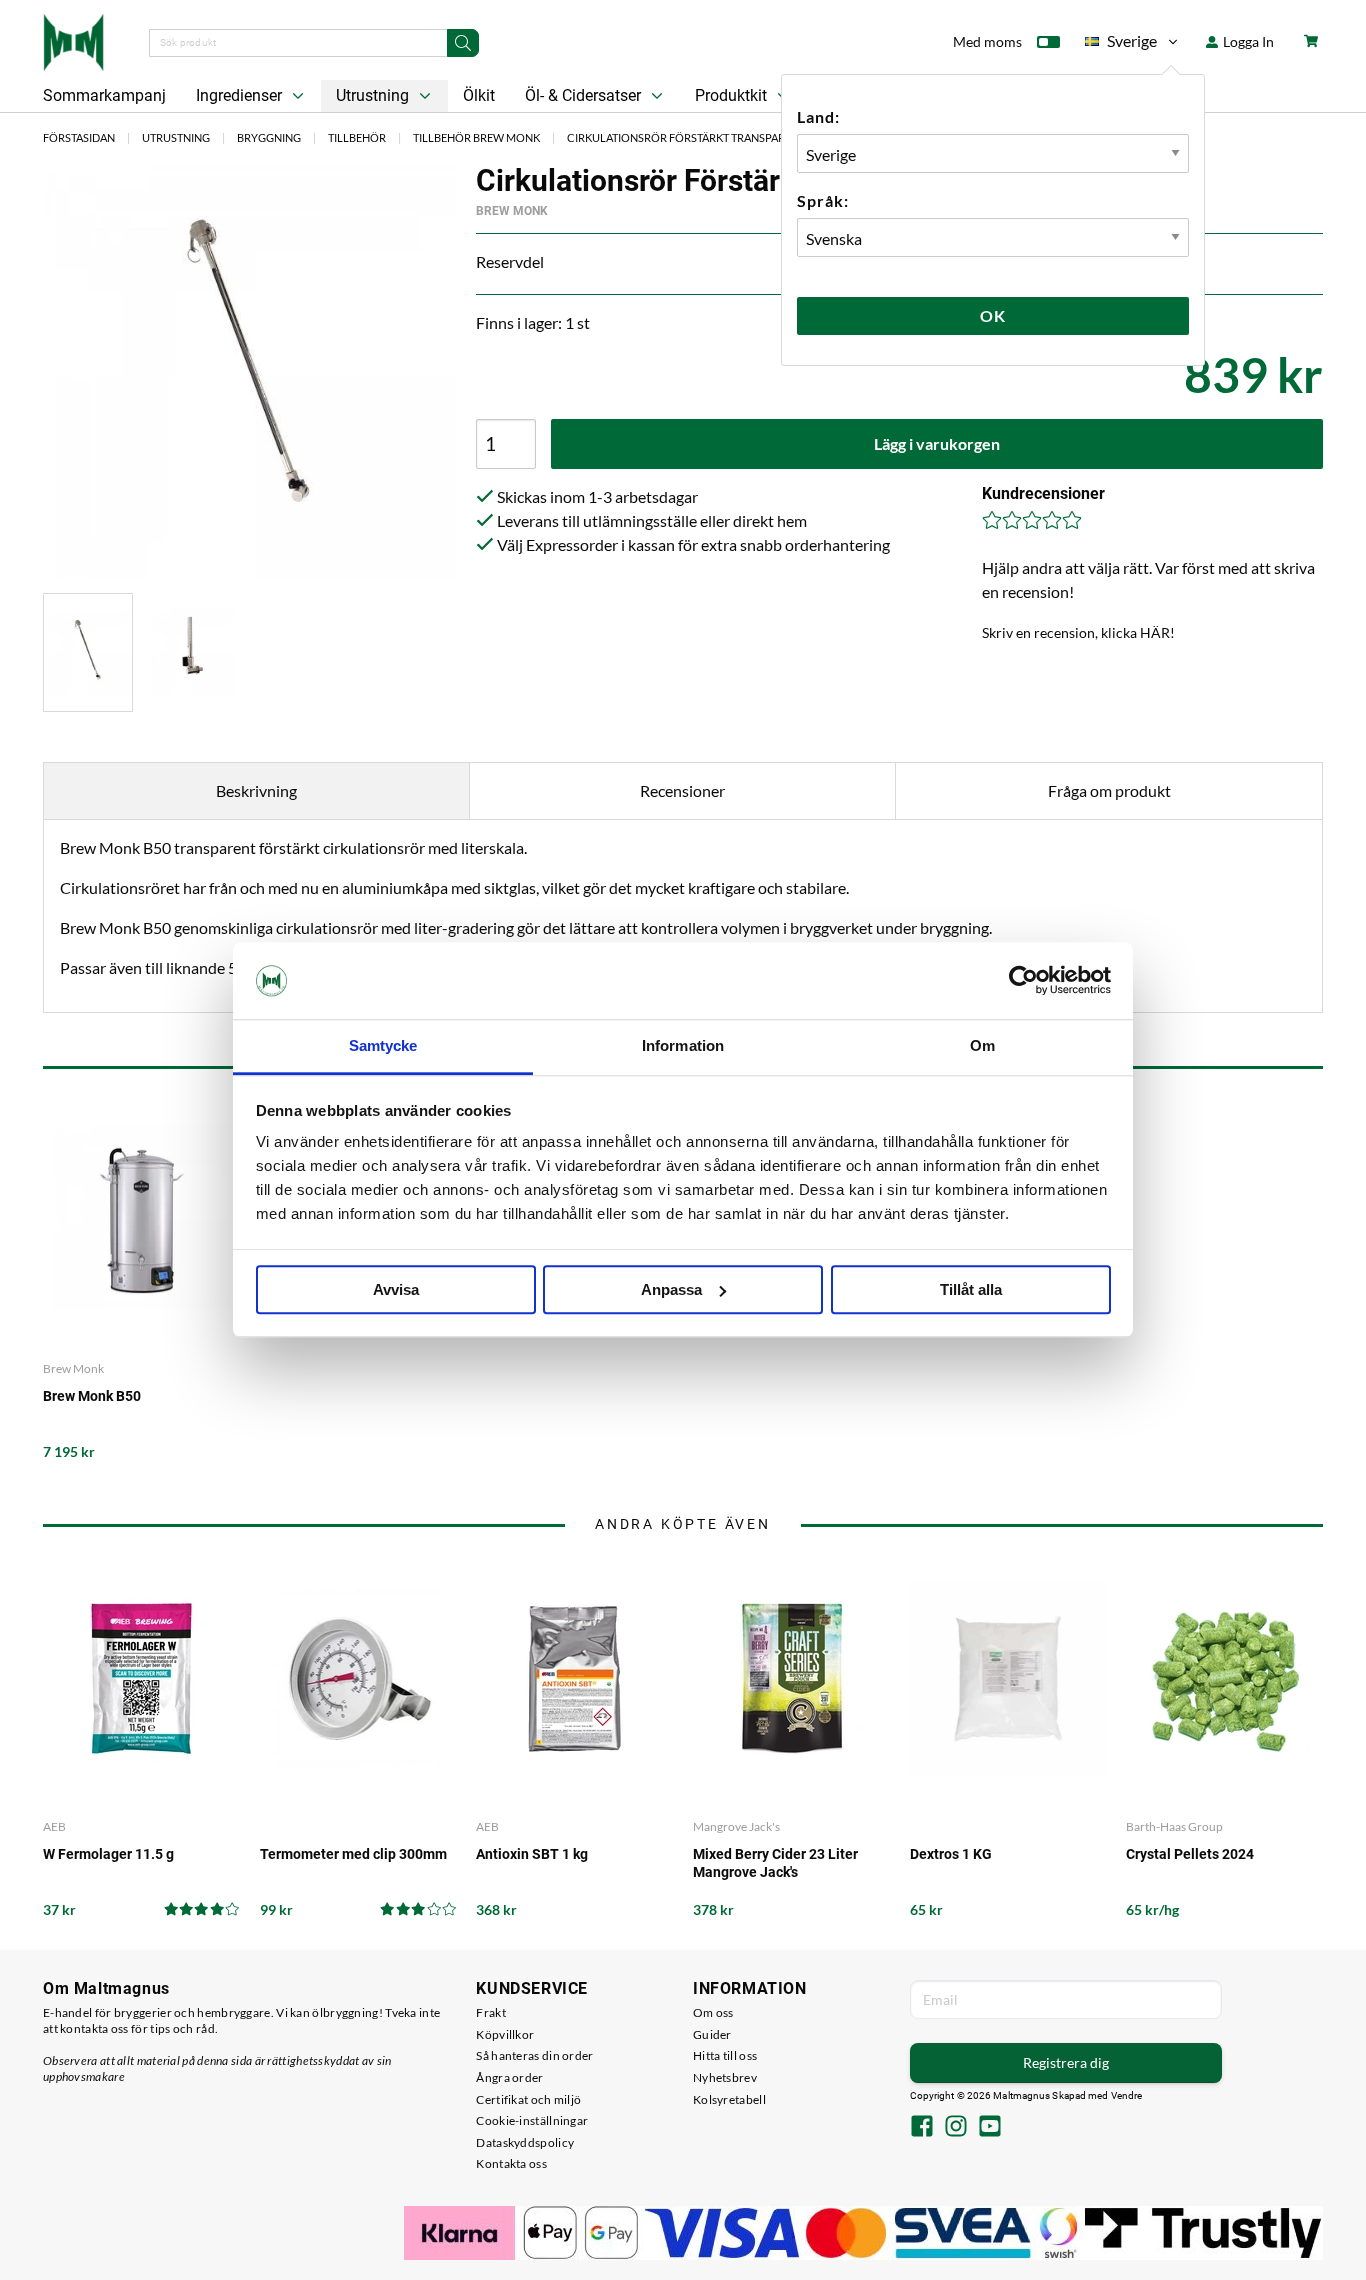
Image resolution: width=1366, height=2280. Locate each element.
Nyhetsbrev (725, 2077)
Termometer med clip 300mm (353, 1854)
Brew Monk (512, 211)
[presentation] (88, 652)
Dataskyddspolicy (525, 2142)
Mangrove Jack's (736, 1826)
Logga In (1247, 41)
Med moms (987, 41)
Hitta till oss (725, 2055)
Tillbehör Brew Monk (476, 137)
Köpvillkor (505, 2034)
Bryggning (269, 137)
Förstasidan (79, 137)
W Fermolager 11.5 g (108, 1854)
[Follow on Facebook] (922, 2128)
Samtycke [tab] (383, 1045)
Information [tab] (683, 1045)
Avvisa (396, 1289)
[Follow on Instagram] (956, 2128)
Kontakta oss (511, 2163)
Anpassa (671, 1289)
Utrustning (374, 95)
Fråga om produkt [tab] (1109, 790)
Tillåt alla (971, 1289)
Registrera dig (1066, 2062)
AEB (54, 1826)
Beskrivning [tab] (256, 790)
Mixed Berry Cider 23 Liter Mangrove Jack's (775, 1863)
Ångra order (509, 2077)
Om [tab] (982, 1045)
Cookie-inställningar (532, 2120)
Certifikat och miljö (528, 2099)
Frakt (491, 2012)
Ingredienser (241, 95)
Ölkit (479, 95)
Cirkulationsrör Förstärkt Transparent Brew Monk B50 (731, 137)
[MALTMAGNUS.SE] (73, 40)
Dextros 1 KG (951, 1854)
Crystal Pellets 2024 (1190, 1854)
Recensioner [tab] (682, 790)
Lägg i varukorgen (937, 443)
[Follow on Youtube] (990, 2128)
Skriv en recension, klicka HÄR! (1078, 632)
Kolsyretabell (729, 2099)
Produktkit (733, 95)
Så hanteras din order (534, 2055)
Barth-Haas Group (1174, 1826)
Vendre (1127, 2095)
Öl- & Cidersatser (585, 95)
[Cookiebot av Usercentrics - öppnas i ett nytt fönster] (1023, 981)
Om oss (713, 2012)
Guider (712, 2034)
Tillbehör (357, 137)
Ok (993, 315)
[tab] (88, 652)
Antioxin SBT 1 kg (532, 1854)
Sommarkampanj (104, 95)
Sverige (1121, 44)
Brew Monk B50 (92, 1396)
